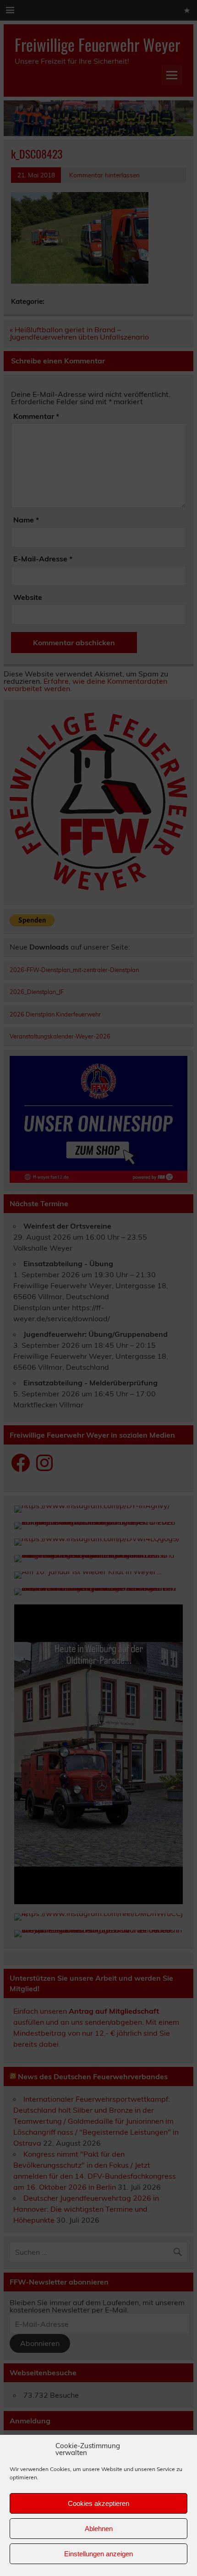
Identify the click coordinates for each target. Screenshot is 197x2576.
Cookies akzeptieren (98, 2503)
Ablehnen (99, 2529)
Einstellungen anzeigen (98, 2554)
